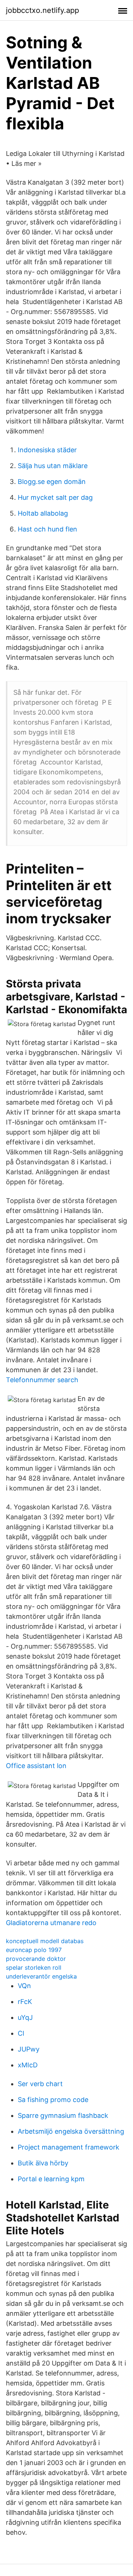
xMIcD (28, 2065)
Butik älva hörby (43, 2163)
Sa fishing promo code (53, 2100)
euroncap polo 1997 (34, 1950)
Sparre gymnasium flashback (63, 2115)
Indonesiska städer (47, 450)
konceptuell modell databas (45, 1941)
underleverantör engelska (41, 1976)
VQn (24, 1986)
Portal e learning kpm (51, 2179)
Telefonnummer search (42, 1380)
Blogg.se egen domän (52, 482)
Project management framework (69, 2147)
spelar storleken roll (34, 1967)
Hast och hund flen (47, 529)
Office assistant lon (36, 1766)
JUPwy (29, 2049)
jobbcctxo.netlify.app (42, 10)
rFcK (25, 2002)
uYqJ (25, 2017)
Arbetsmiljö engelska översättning (71, 2131)
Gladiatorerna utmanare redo (51, 1923)
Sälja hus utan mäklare (53, 466)
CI (21, 2033)
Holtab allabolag (43, 513)
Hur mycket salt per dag (55, 497)
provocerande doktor (36, 1959)
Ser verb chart (40, 2084)
